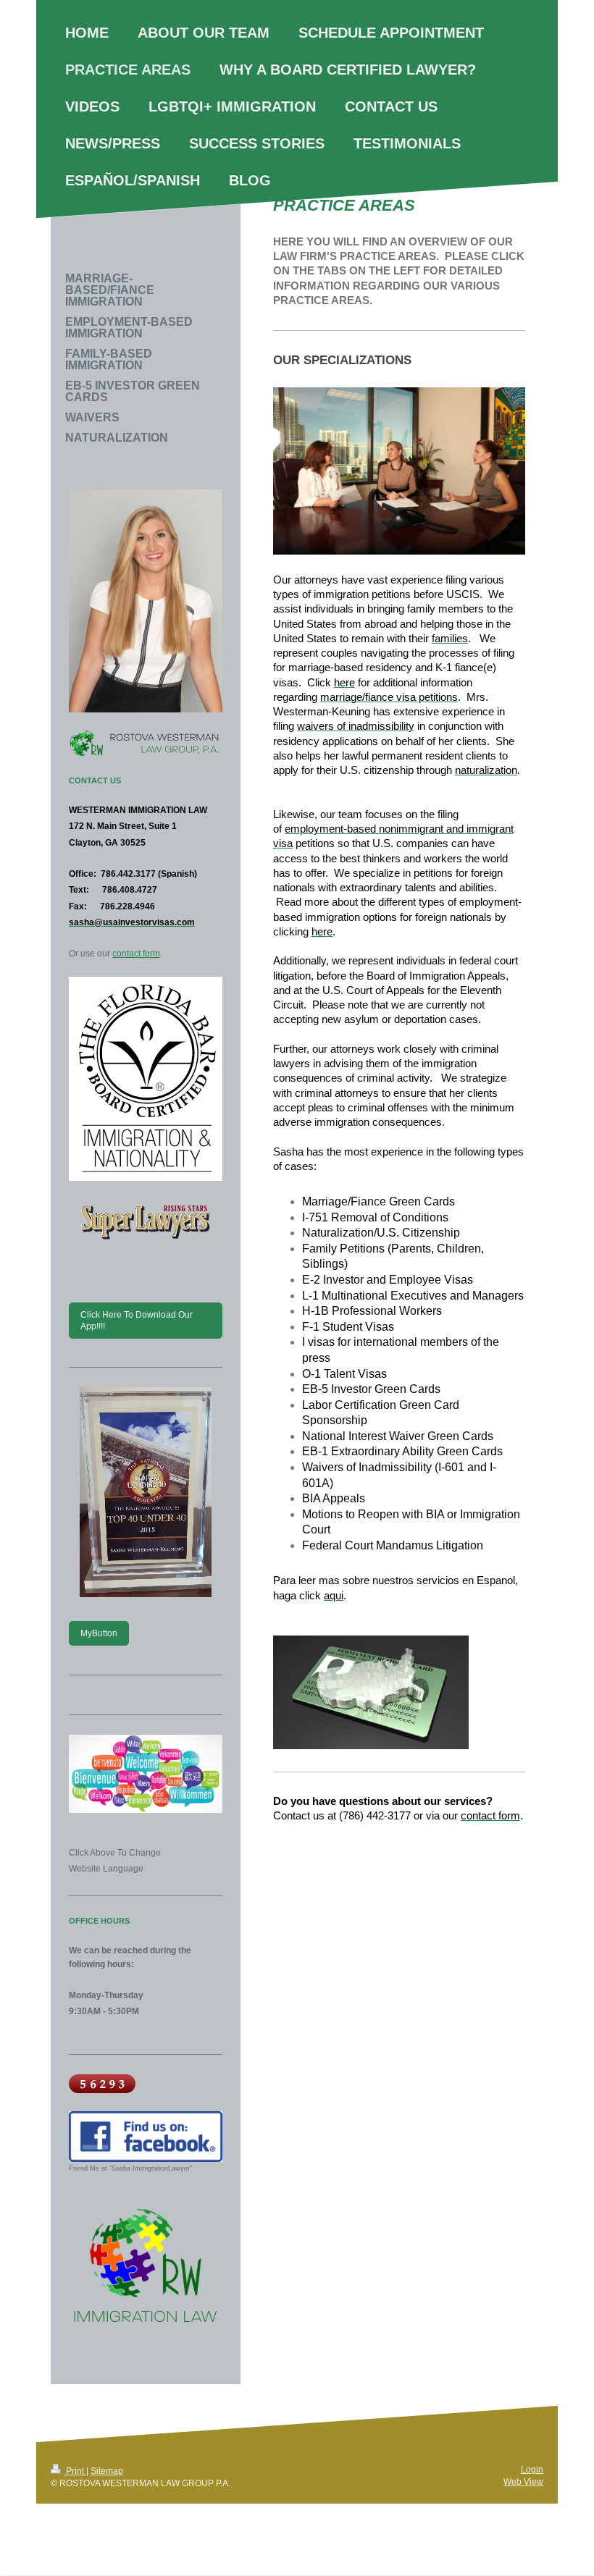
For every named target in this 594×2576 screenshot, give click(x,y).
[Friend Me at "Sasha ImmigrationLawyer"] (146, 2136)
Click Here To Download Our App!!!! (137, 1320)
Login (532, 2469)
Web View (523, 2482)
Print (75, 2471)
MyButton (99, 1633)
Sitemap (107, 2471)
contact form (136, 954)
